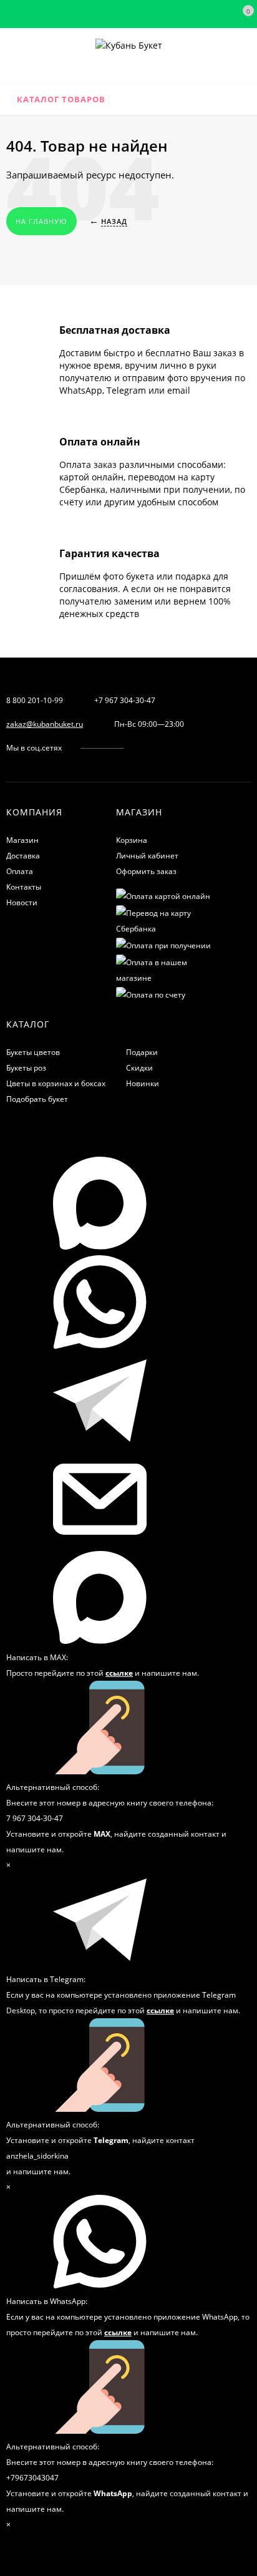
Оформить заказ (146, 871)
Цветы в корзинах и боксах (56, 1083)
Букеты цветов (33, 1052)
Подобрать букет (37, 1099)
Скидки (139, 1068)
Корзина (132, 840)
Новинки (143, 1083)
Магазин (22, 840)
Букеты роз (26, 1068)
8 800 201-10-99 (35, 700)
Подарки (142, 1052)
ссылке (119, 1673)
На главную (41, 221)
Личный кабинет (147, 856)
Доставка (23, 856)
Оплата (20, 871)
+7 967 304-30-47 (125, 700)
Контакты (24, 887)
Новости (22, 902)
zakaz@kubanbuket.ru (45, 724)
